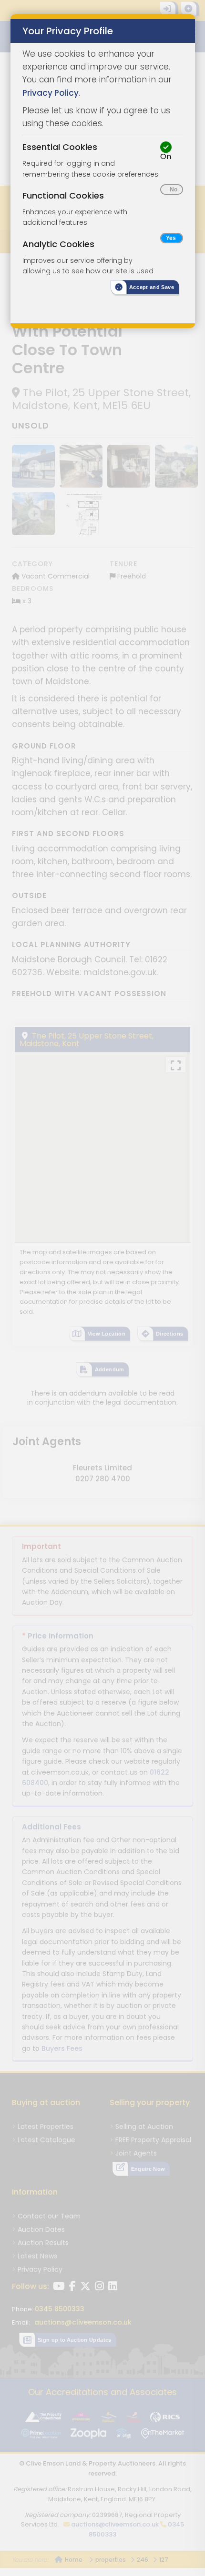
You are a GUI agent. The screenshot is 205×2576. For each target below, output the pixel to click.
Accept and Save (152, 287)
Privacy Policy (51, 93)
